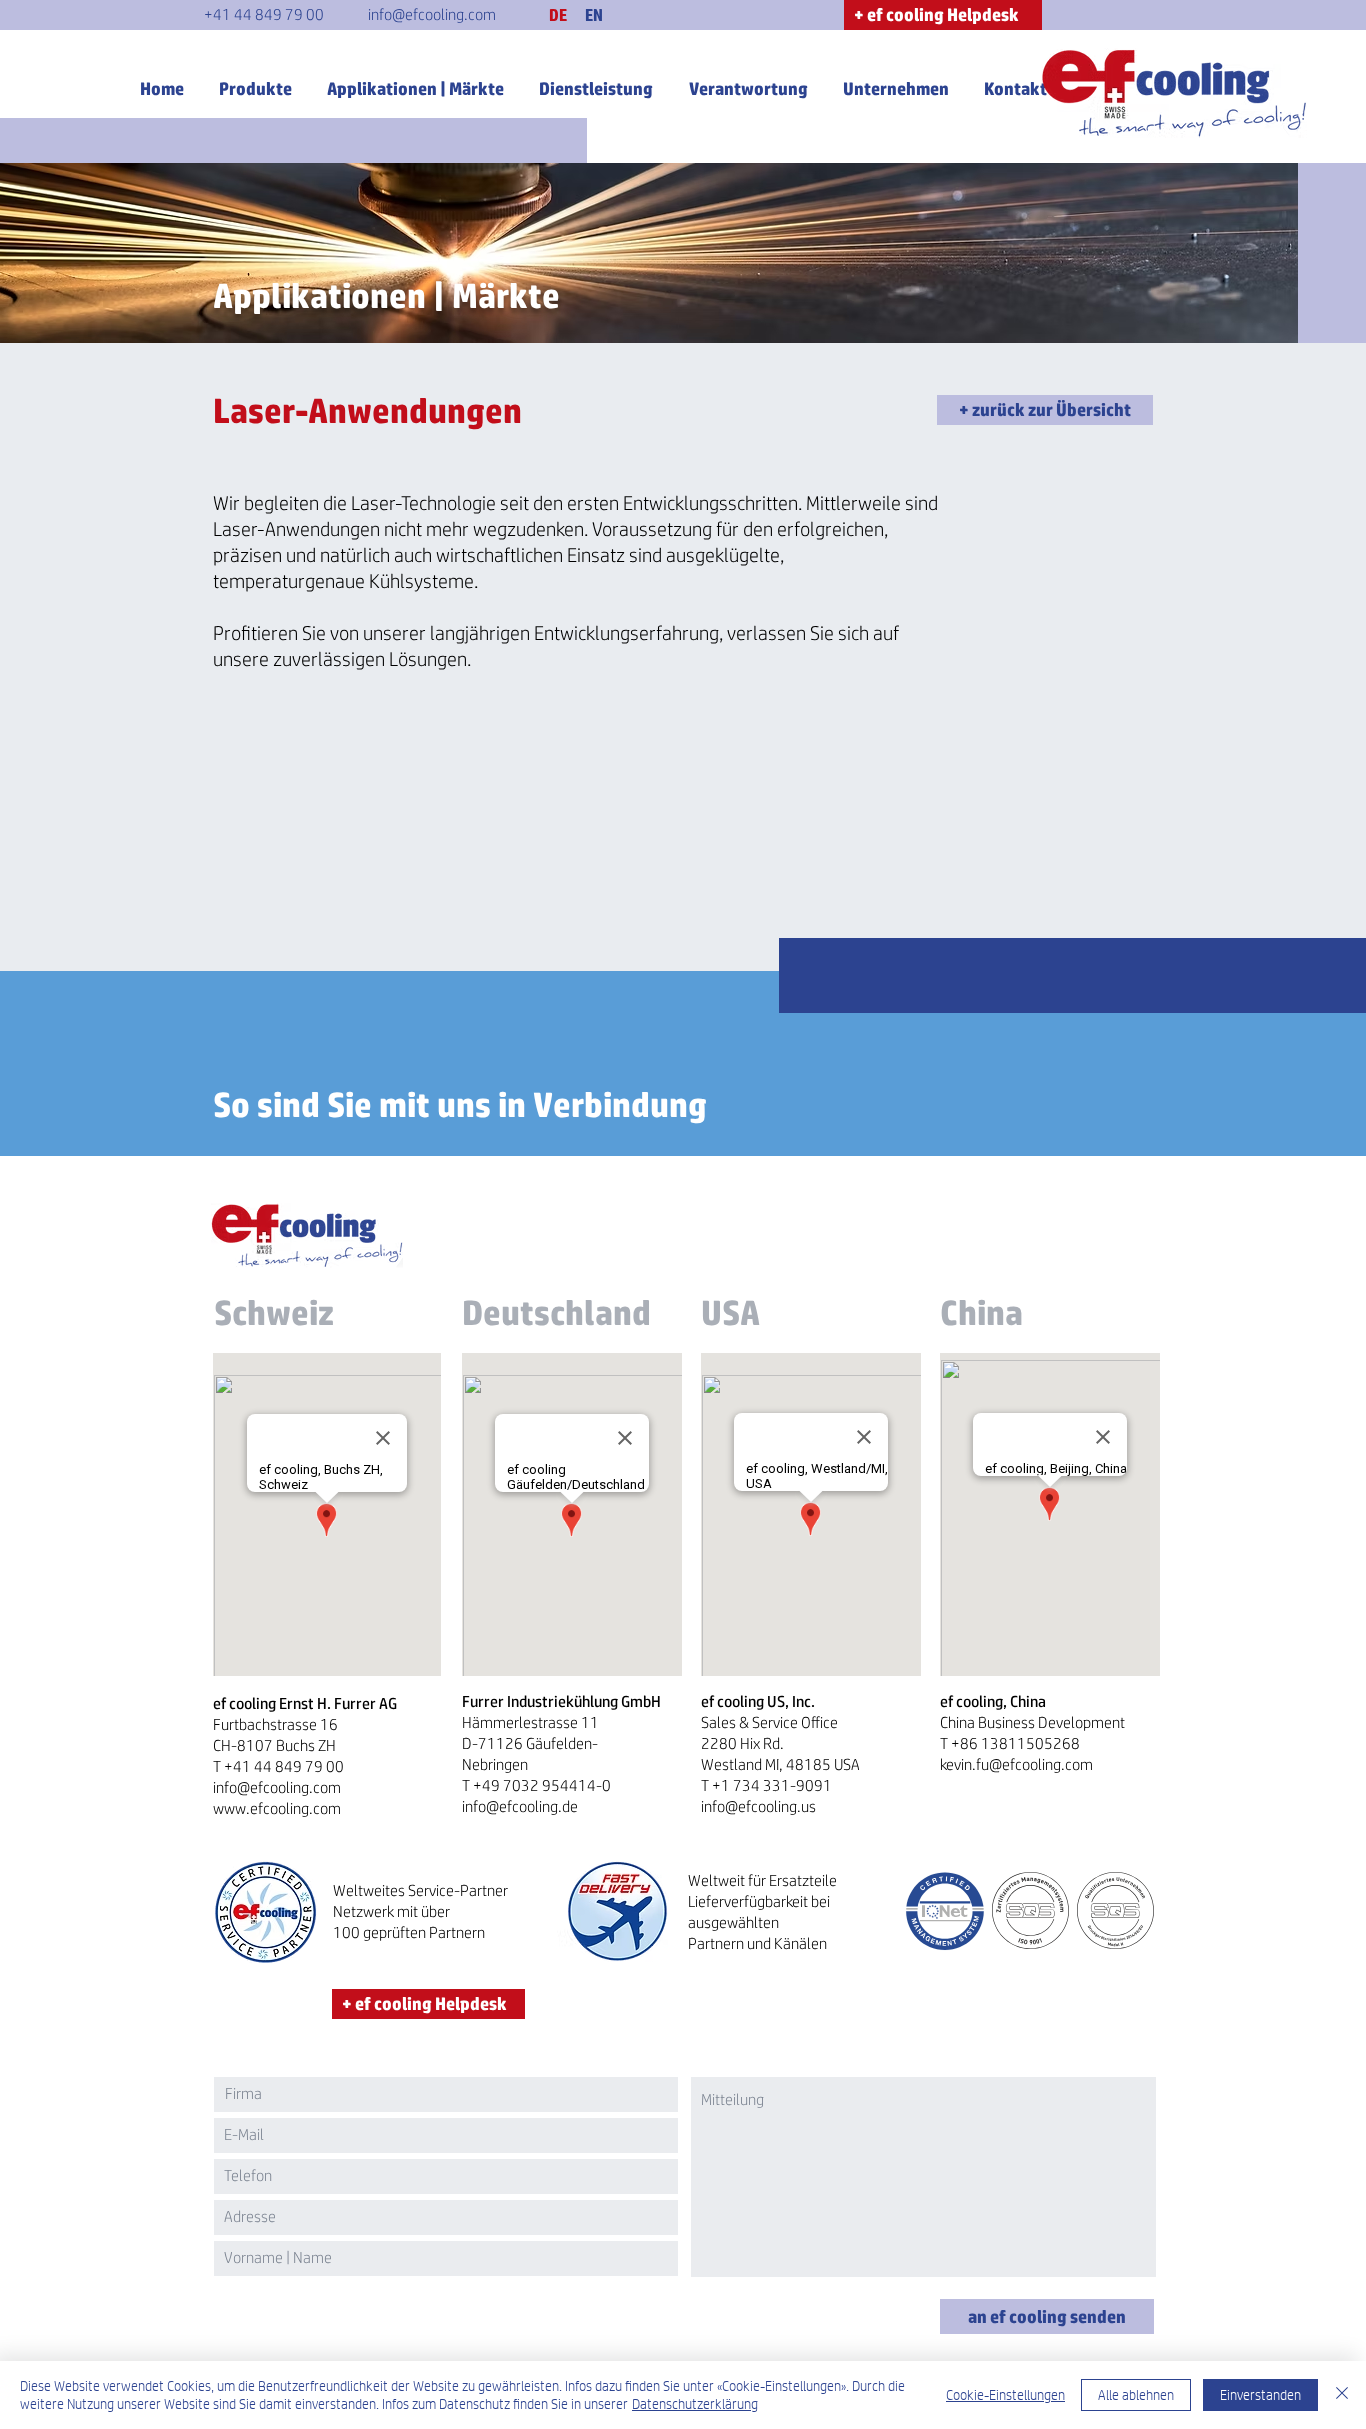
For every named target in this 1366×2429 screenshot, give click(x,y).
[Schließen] (1342, 2395)
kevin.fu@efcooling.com (1016, 1764)
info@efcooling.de (520, 1806)
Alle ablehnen (1136, 2395)
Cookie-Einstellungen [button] (1005, 2395)
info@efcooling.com (277, 1787)
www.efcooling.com (277, 1808)
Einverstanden (1260, 2395)
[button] (558, 15)
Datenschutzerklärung (695, 2404)
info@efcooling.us (758, 1806)
